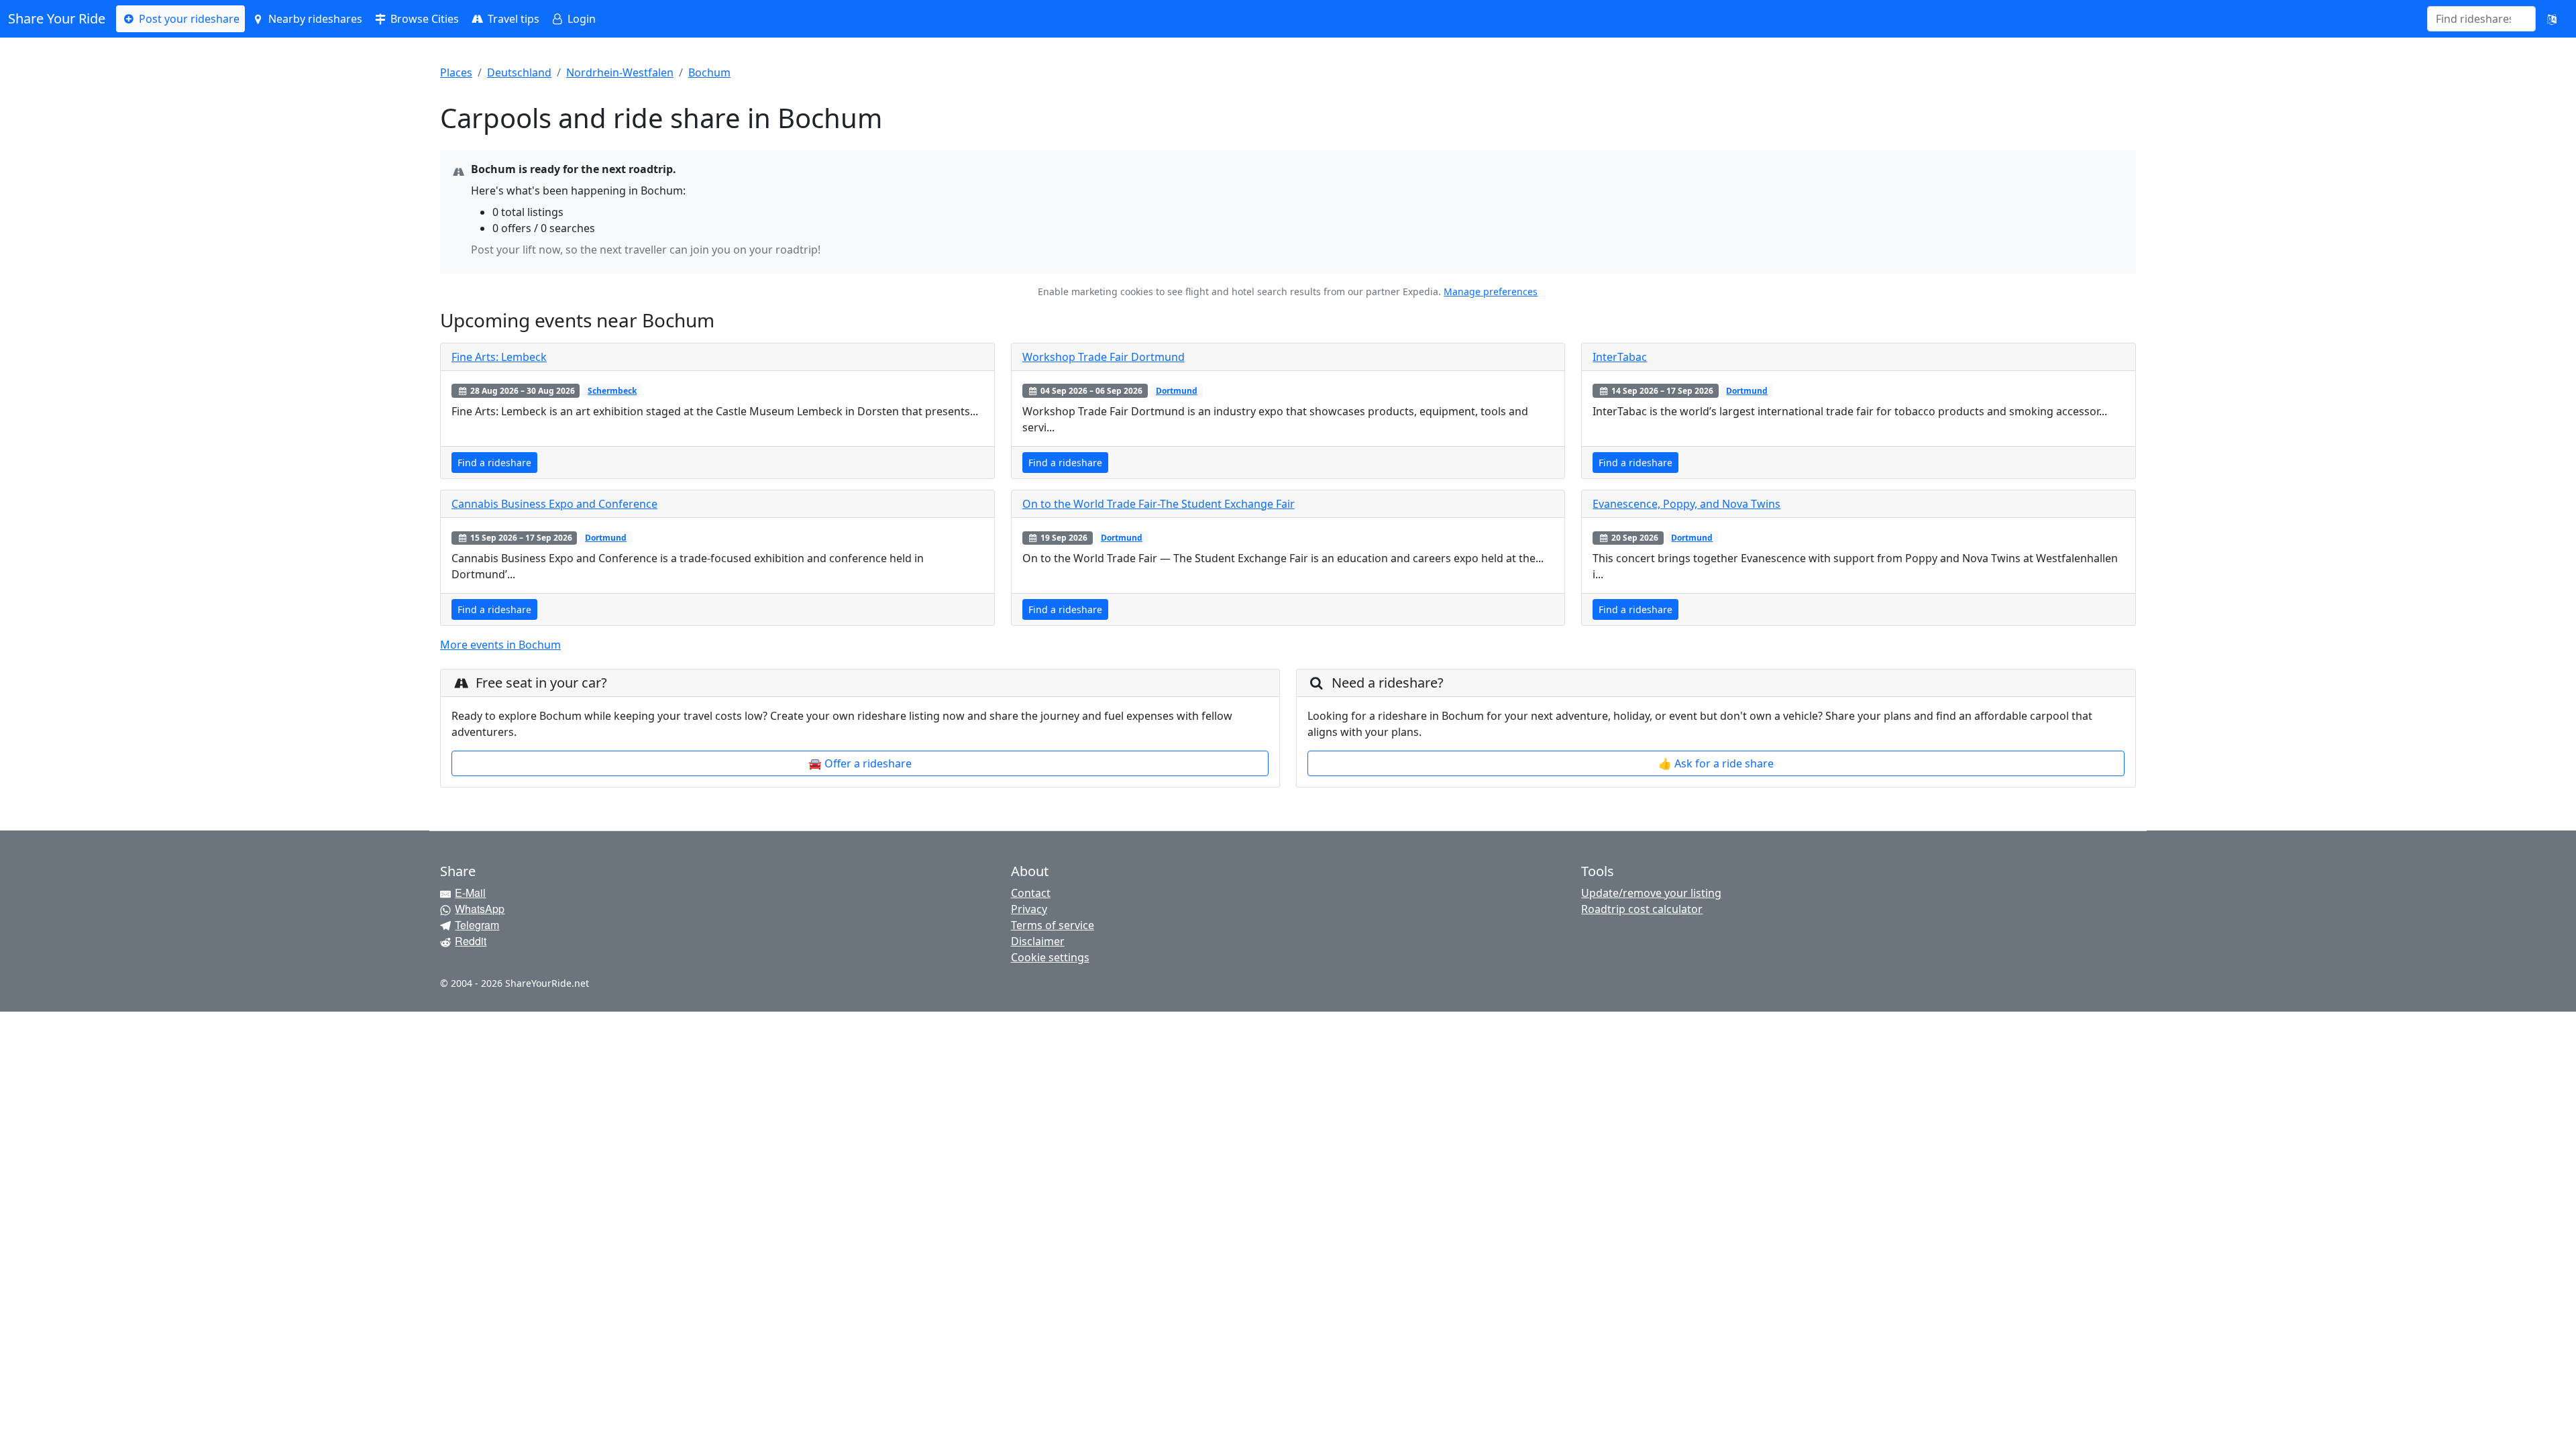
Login (580, 19)
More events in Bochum (500, 645)
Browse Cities (423, 19)
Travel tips (512, 19)
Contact (1031, 893)
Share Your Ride (57, 18)
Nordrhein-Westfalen (620, 72)
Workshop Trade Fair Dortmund (1104, 357)
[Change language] (2552, 19)
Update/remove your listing (1651, 893)
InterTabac (1620, 357)
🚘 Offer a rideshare (860, 763)
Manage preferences (1491, 291)
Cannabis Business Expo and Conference (554, 504)
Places (456, 72)
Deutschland (519, 72)
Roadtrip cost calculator (1642, 909)
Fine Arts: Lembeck (499, 357)
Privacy (1029, 909)
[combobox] (2473, 19)
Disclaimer (1038, 941)
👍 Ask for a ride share (1716, 763)
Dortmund (1177, 391)
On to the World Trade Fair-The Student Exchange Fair (1159, 504)
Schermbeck (612, 391)
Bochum (709, 72)
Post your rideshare (188, 19)
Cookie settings (1050, 957)
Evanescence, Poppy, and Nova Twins (1686, 504)
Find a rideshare (494, 463)
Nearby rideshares (314, 19)
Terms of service (1053, 925)
